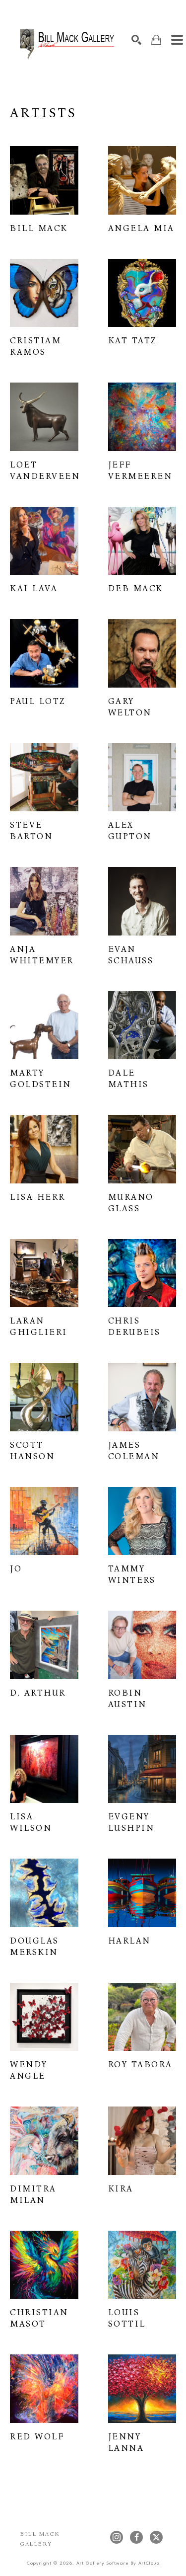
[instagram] (117, 2537)
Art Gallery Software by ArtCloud (118, 2563)
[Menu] (177, 40)
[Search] (136, 40)
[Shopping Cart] (156, 40)
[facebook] (136, 2537)
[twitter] (156, 2537)
